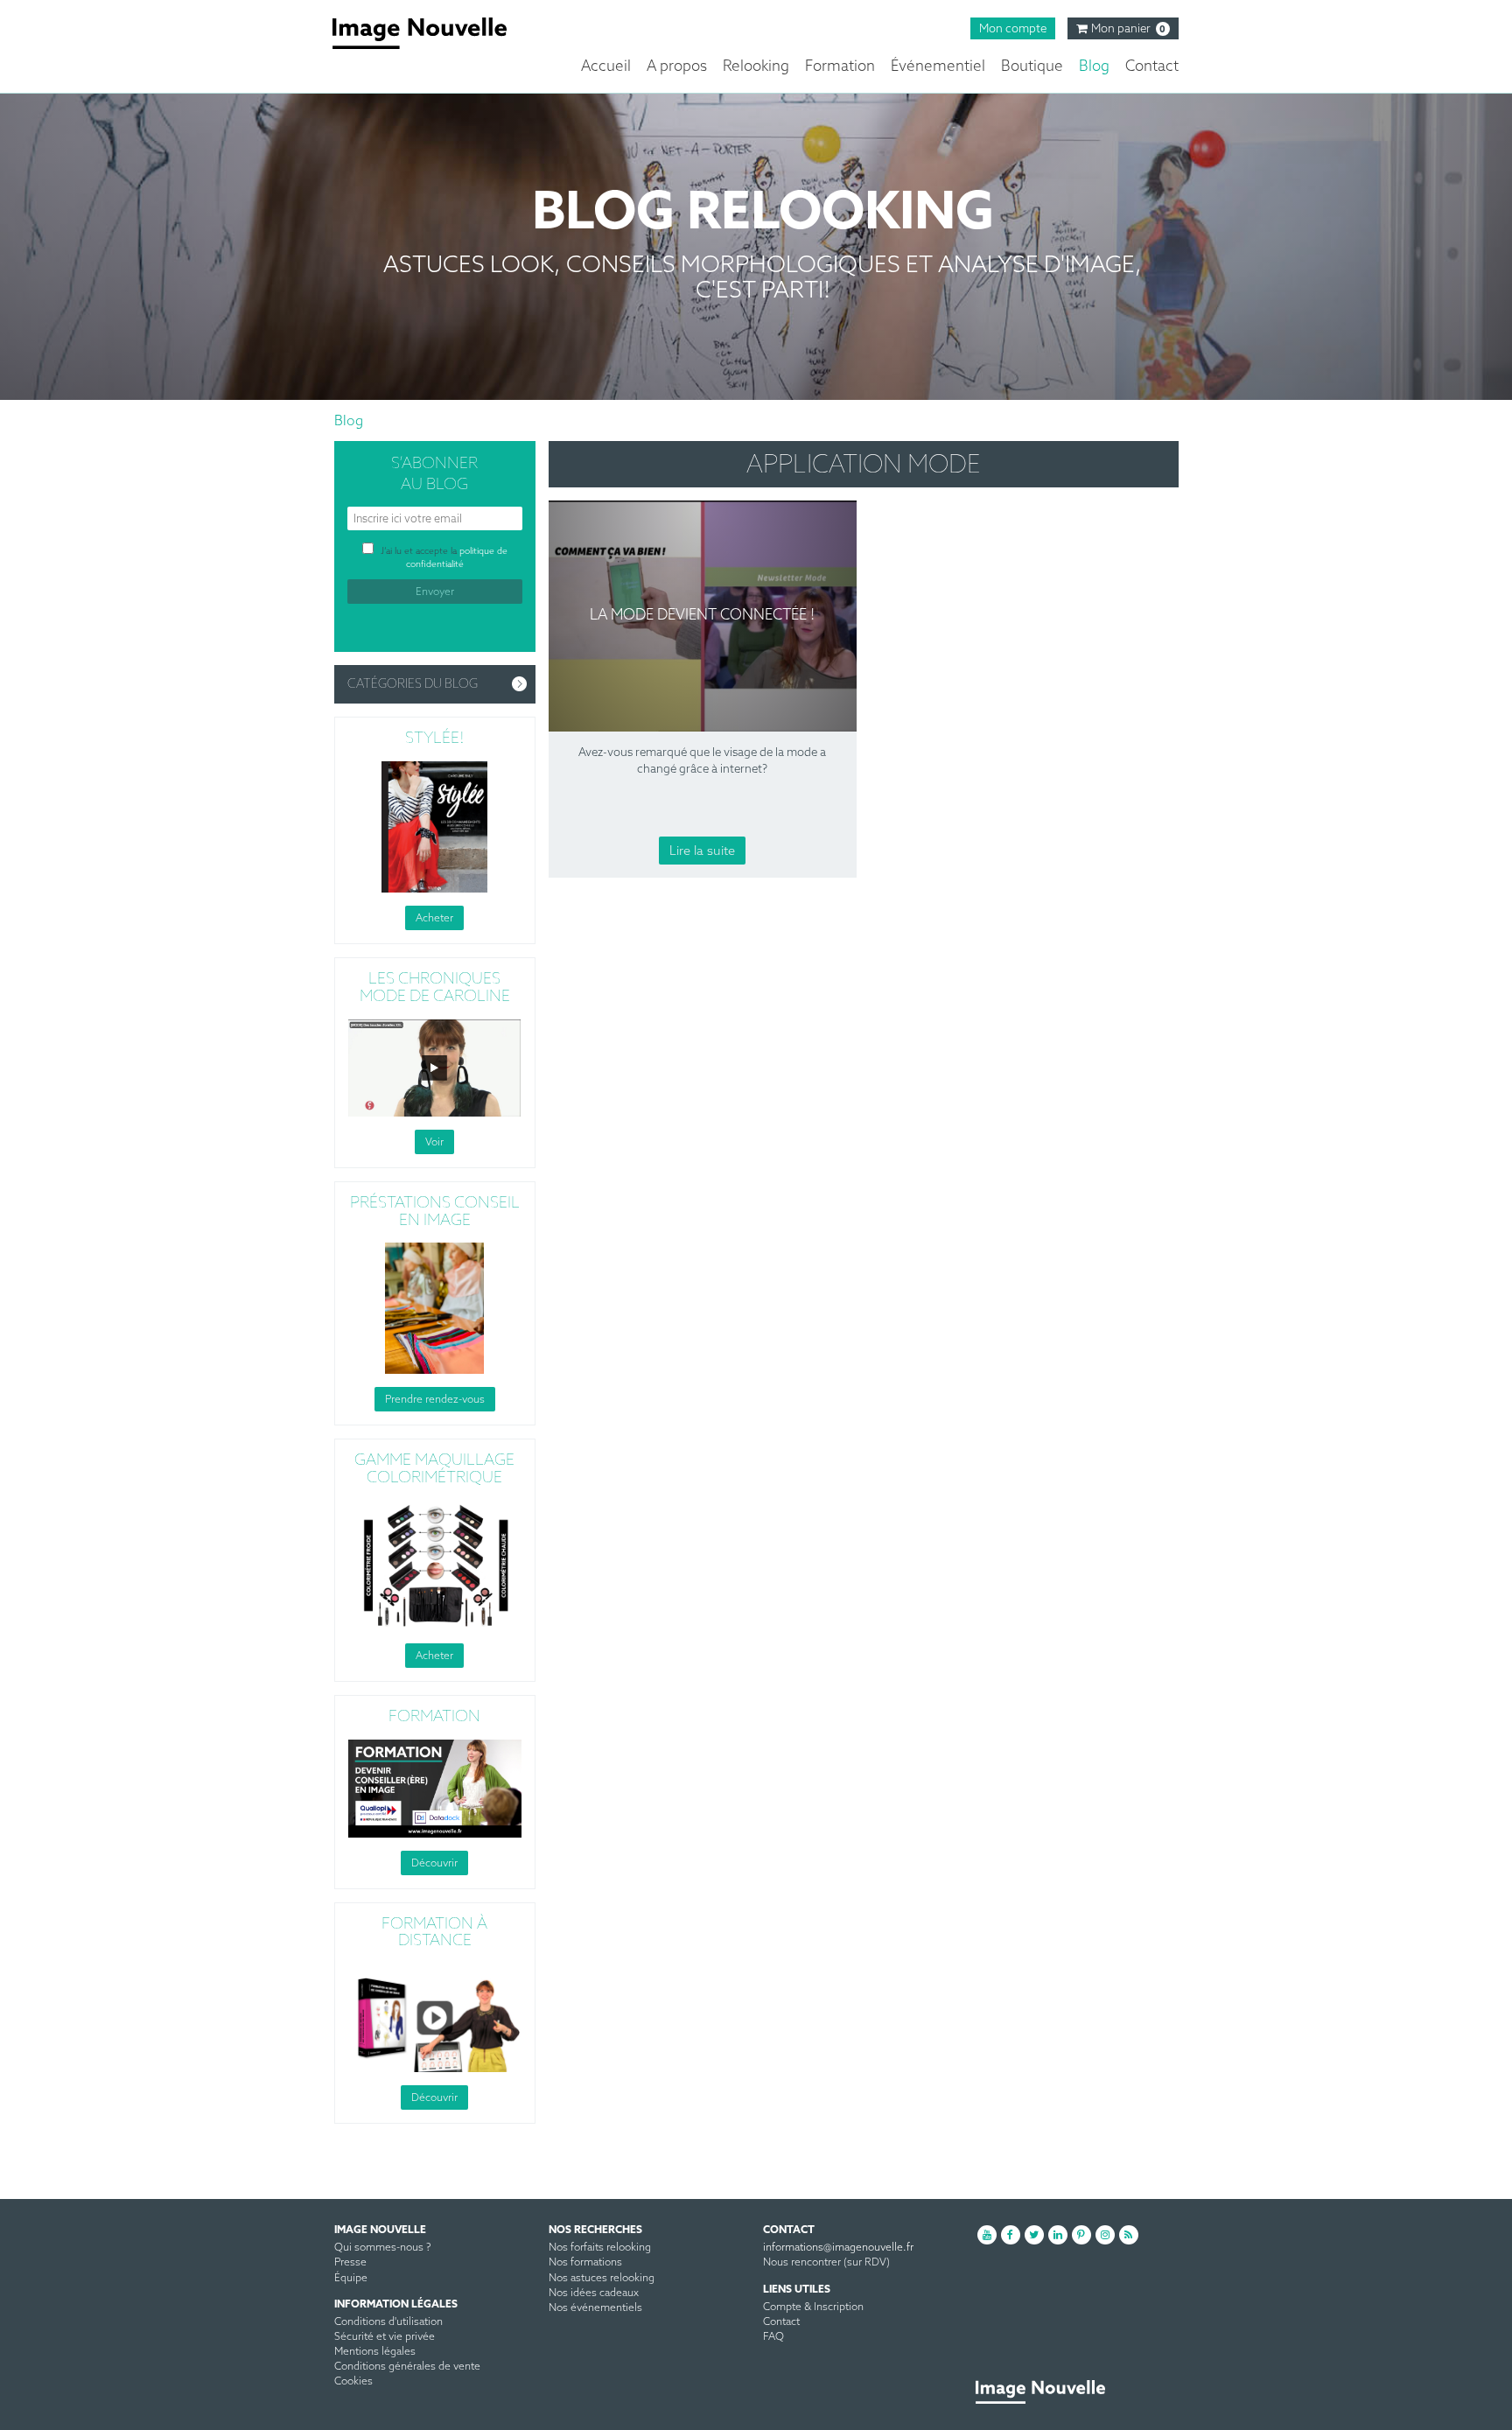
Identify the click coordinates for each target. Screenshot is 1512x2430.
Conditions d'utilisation (388, 2322)
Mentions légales (375, 2352)
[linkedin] (1058, 2235)
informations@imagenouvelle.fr (838, 2248)
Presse (350, 2263)
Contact (1152, 67)
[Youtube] (987, 2235)
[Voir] (435, 1067)
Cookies (353, 2382)
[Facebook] (1011, 2235)
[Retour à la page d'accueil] (433, 33)
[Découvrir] (435, 1787)
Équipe (351, 2279)
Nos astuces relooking (602, 2279)
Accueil (606, 67)
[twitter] (1034, 2235)
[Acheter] (435, 826)
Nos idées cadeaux (594, 2293)
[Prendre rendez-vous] (435, 1308)
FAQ (773, 2337)
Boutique (1032, 67)
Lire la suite (702, 851)
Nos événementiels (595, 2308)
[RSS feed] (1129, 2235)
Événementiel (938, 67)
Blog (1094, 67)
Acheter (434, 918)
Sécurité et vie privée (385, 2337)
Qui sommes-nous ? (383, 2248)
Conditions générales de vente (407, 2367)
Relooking (756, 67)
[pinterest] (1081, 2235)
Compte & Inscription (813, 2307)
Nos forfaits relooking (600, 2248)
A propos (677, 67)
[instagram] (1105, 2235)
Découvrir (434, 1863)
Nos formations (585, 2263)
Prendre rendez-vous (435, 1400)
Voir (434, 1142)
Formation (840, 67)
